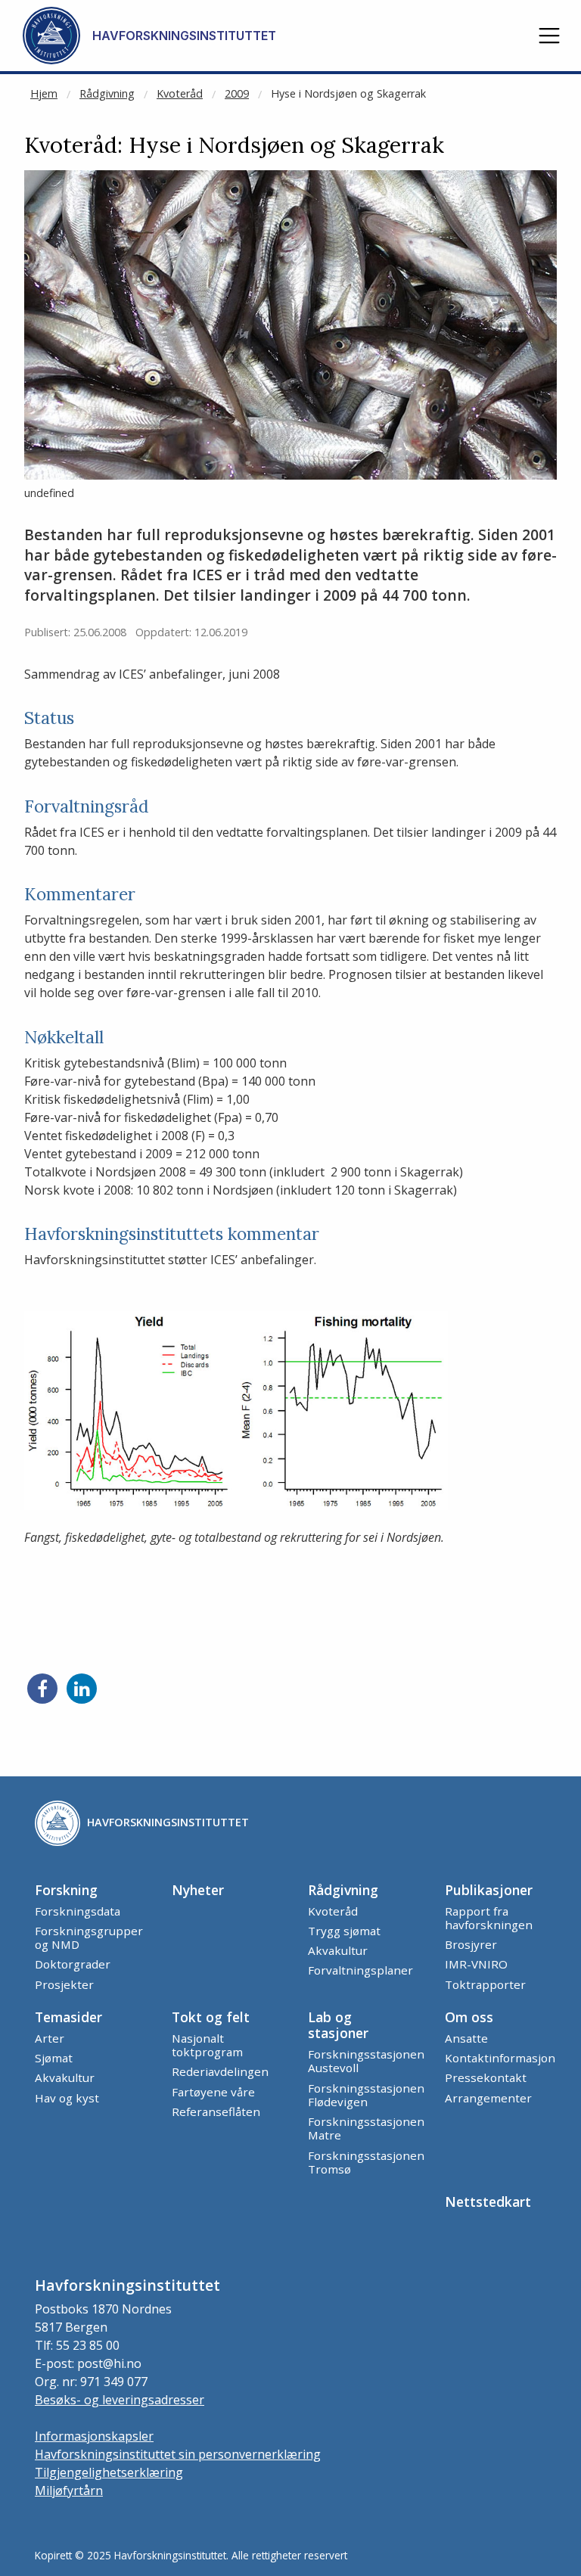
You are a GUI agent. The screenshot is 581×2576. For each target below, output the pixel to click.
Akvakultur (338, 1950)
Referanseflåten (216, 2111)
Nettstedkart (488, 2202)
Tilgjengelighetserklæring (109, 2472)
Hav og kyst (67, 2098)
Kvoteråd (180, 93)
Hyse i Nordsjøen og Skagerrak (348, 93)
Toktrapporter (485, 1984)
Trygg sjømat (344, 1931)
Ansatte (466, 2038)
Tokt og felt (211, 2017)
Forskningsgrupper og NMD (89, 1937)
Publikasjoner (489, 1890)
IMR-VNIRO (476, 1964)
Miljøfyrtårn (69, 2491)
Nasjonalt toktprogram (207, 2045)
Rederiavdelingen (220, 2071)
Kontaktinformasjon (500, 2058)
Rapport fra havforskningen (489, 1918)
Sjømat (54, 2058)
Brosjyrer (471, 1944)
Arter (50, 2038)
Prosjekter (64, 1984)
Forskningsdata (78, 1911)
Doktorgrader (73, 1964)
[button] (549, 36)
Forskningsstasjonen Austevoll (366, 2061)
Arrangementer (488, 2098)
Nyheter (198, 1890)
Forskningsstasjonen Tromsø (366, 2162)
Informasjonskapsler (94, 2436)
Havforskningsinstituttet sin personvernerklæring (178, 2454)
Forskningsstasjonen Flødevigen (366, 2095)
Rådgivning (107, 93)
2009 (237, 93)
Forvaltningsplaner (360, 1970)
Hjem (44, 93)
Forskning (66, 1890)
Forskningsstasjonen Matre (366, 2128)
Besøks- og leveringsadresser (120, 2400)
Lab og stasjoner (338, 2025)
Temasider (68, 2017)
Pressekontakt (486, 2077)
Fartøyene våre (213, 2092)
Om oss (469, 2017)
